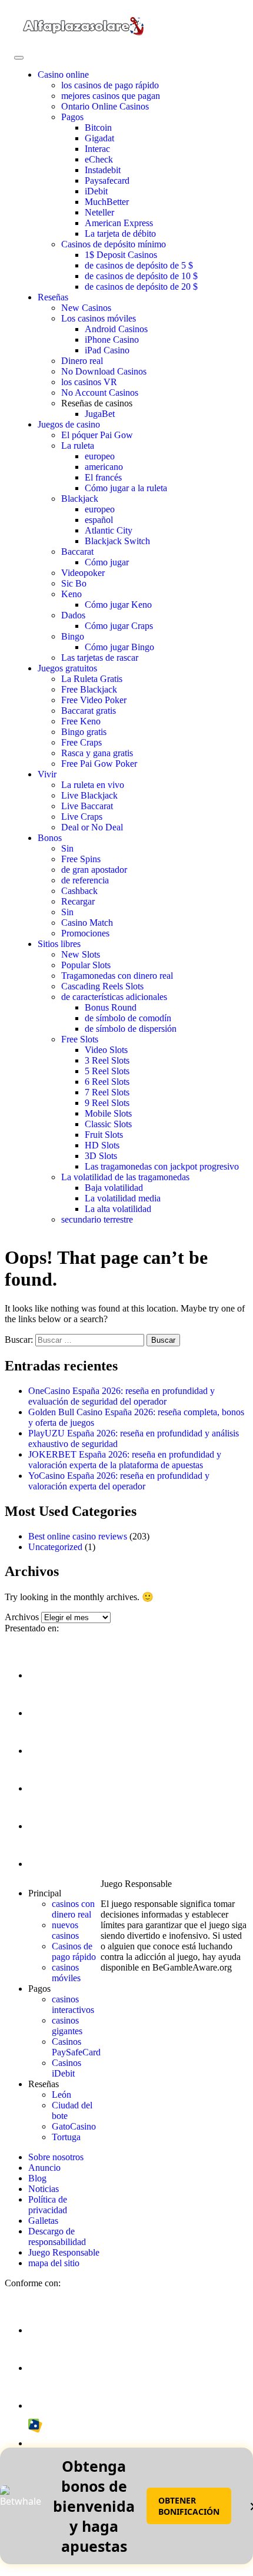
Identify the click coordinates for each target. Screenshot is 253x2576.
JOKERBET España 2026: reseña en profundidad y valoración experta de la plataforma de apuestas (125, 1460)
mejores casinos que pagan (111, 96)
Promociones (85, 933)
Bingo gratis (84, 732)
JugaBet (100, 414)
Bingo (73, 636)
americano (104, 467)
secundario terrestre (97, 1219)
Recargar (78, 901)
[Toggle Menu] (19, 58)
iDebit (96, 191)
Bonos (50, 838)
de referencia (85, 880)
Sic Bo (74, 583)
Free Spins (81, 859)
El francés (103, 477)
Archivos (22, 1617)
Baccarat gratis (89, 711)
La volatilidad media (123, 1198)
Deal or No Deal (92, 827)
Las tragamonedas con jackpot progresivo (162, 1166)
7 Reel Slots (107, 1092)
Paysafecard (107, 181)
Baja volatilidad (114, 1188)
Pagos (72, 117)
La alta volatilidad (118, 1209)
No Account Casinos (100, 393)
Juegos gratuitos (67, 668)
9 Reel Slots (107, 1103)
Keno (71, 594)
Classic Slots (108, 1124)
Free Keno (81, 721)
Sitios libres (59, 944)
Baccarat (77, 552)
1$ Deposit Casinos (121, 255)
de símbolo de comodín (128, 1018)
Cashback (79, 891)
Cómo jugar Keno (118, 605)
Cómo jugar (107, 562)
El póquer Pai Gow (97, 435)
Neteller (99, 212)
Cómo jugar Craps (119, 626)
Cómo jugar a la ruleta (126, 488)
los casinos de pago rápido (110, 85)
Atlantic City (109, 530)
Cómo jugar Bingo (119, 647)
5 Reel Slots (107, 1071)
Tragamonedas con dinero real (117, 976)
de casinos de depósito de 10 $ (141, 276)
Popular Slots (86, 965)
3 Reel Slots (107, 1060)
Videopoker (83, 573)
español (99, 520)
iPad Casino (107, 350)
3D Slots (101, 1156)
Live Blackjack (89, 795)
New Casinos (86, 308)
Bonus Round (111, 1007)
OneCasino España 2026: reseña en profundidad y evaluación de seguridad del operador (121, 1396)
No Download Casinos (104, 371)
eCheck (99, 159)
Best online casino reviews (78, 1536)
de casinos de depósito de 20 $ (141, 287)
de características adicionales (114, 997)
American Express (119, 223)
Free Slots (80, 1039)
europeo (100, 456)
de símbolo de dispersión (131, 1029)
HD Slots (102, 1145)
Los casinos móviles (99, 318)
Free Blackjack (89, 689)
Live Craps (82, 817)
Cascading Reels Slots (102, 986)
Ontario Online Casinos (105, 106)
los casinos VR (89, 382)
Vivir (47, 774)
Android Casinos (116, 329)
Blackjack (80, 499)
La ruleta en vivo (93, 785)
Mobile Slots (108, 1113)
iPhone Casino (112, 340)
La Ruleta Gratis (92, 679)
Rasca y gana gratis (97, 753)
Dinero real (82, 361)
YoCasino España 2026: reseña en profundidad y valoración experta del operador (119, 1481)
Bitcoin (98, 128)
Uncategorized (55, 1547)
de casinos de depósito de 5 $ (139, 265)
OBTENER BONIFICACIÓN (189, 2506)
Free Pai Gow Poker (99, 764)
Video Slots (106, 1050)
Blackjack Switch (117, 541)
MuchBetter (107, 202)
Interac (97, 149)
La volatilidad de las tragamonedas (125, 1177)
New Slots (81, 954)
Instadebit (103, 170)
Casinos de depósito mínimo (114, 244)
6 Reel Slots (107, 1082)
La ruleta (78, 446)
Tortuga (66, 2137)
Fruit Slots (104, 1135)
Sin (67, 848)
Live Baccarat (87, 806)
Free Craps (81, 742)
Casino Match (87, 923)
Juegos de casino (69, 424)
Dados (73, 615)
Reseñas (53, 297)
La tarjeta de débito (120, 234)
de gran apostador (94, 870)
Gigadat (99, 138)
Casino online (63, 75)
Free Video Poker (94, 700)
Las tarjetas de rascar (100, 658)
